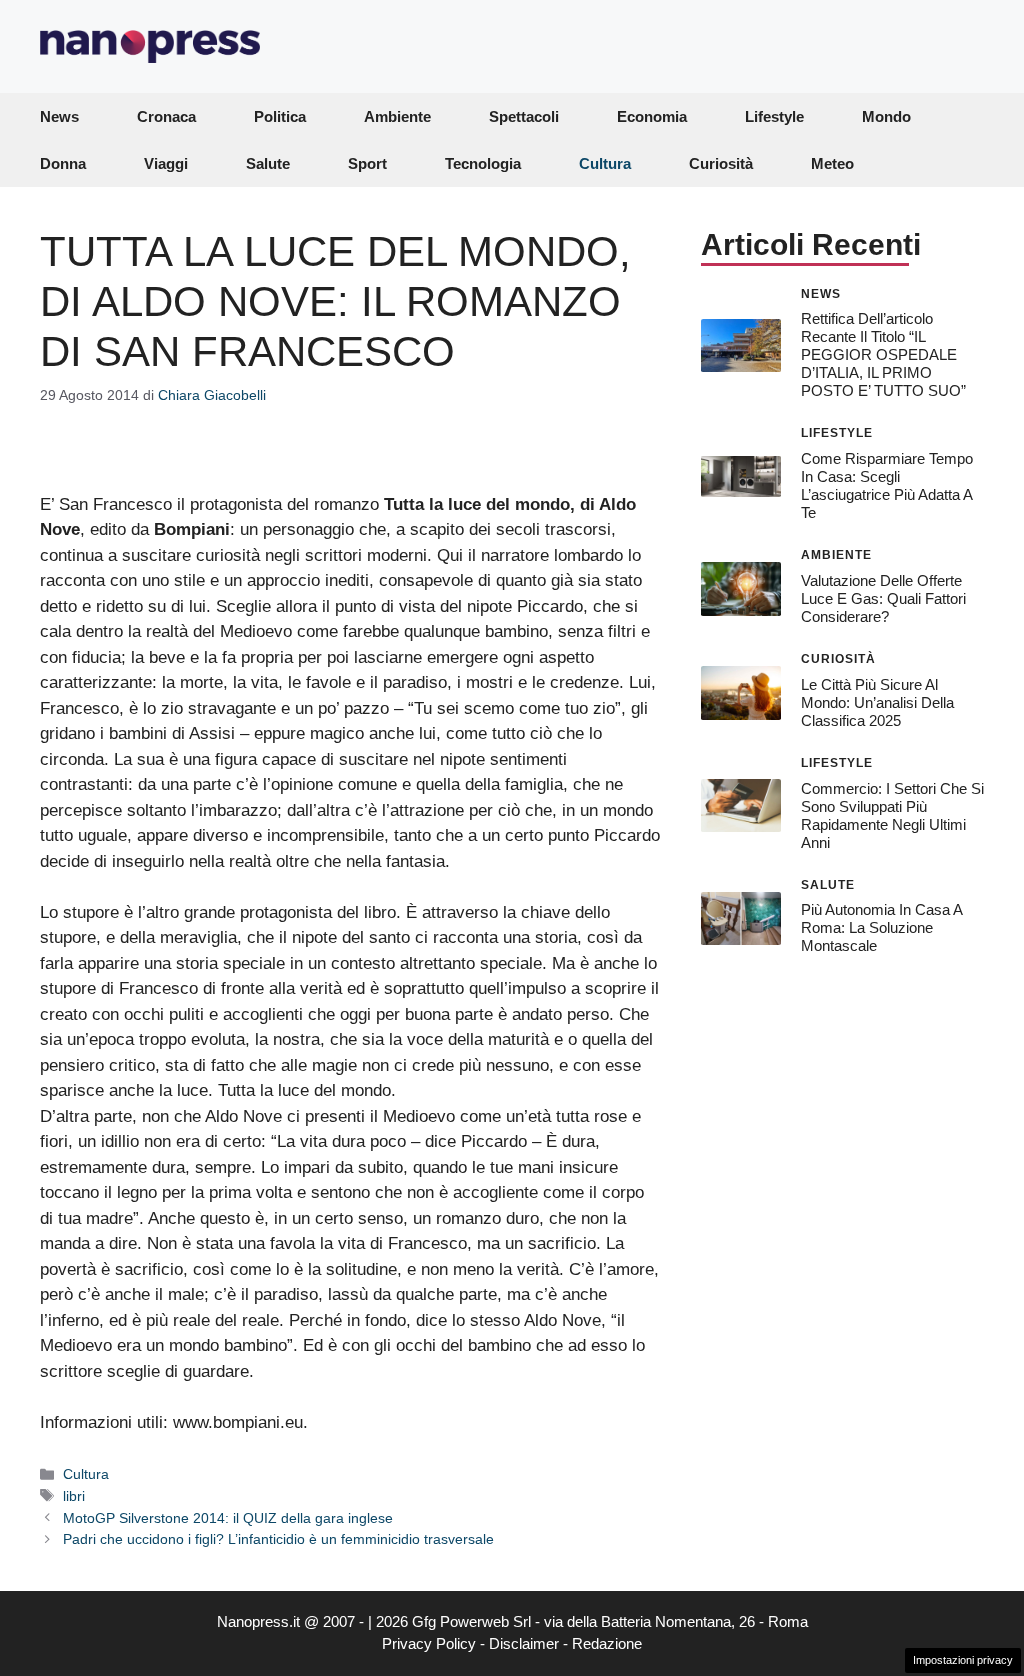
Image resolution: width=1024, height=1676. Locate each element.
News (59, 116)
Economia (652, 116)
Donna (63, 163)
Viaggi (166, 163)
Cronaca (166, 116)
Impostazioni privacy (963, 1660)
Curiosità (721, 163)
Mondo (886, 116)
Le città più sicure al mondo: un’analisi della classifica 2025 (877, 702)
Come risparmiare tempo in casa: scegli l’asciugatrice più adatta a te (887, 485)
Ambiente (397, 116)
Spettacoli (524, 116)
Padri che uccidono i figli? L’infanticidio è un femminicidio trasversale (278, 1539)
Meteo (832, 163)
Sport (367, 163)
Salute (268, 163)
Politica (280, 116)
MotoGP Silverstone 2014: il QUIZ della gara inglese (228, 1518)
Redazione (607, 1643)
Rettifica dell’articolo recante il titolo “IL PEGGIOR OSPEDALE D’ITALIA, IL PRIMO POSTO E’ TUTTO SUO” (883, 354)
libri (74, 1496)
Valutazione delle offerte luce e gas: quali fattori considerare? (883, 598)
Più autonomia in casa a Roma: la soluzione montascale (881, 927)
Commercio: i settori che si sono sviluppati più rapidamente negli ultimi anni (892, 815)
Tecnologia (483, 163)
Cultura (605, 163)
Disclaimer (524, 1643)
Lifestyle (774, 116)
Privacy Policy (429, 1643)
